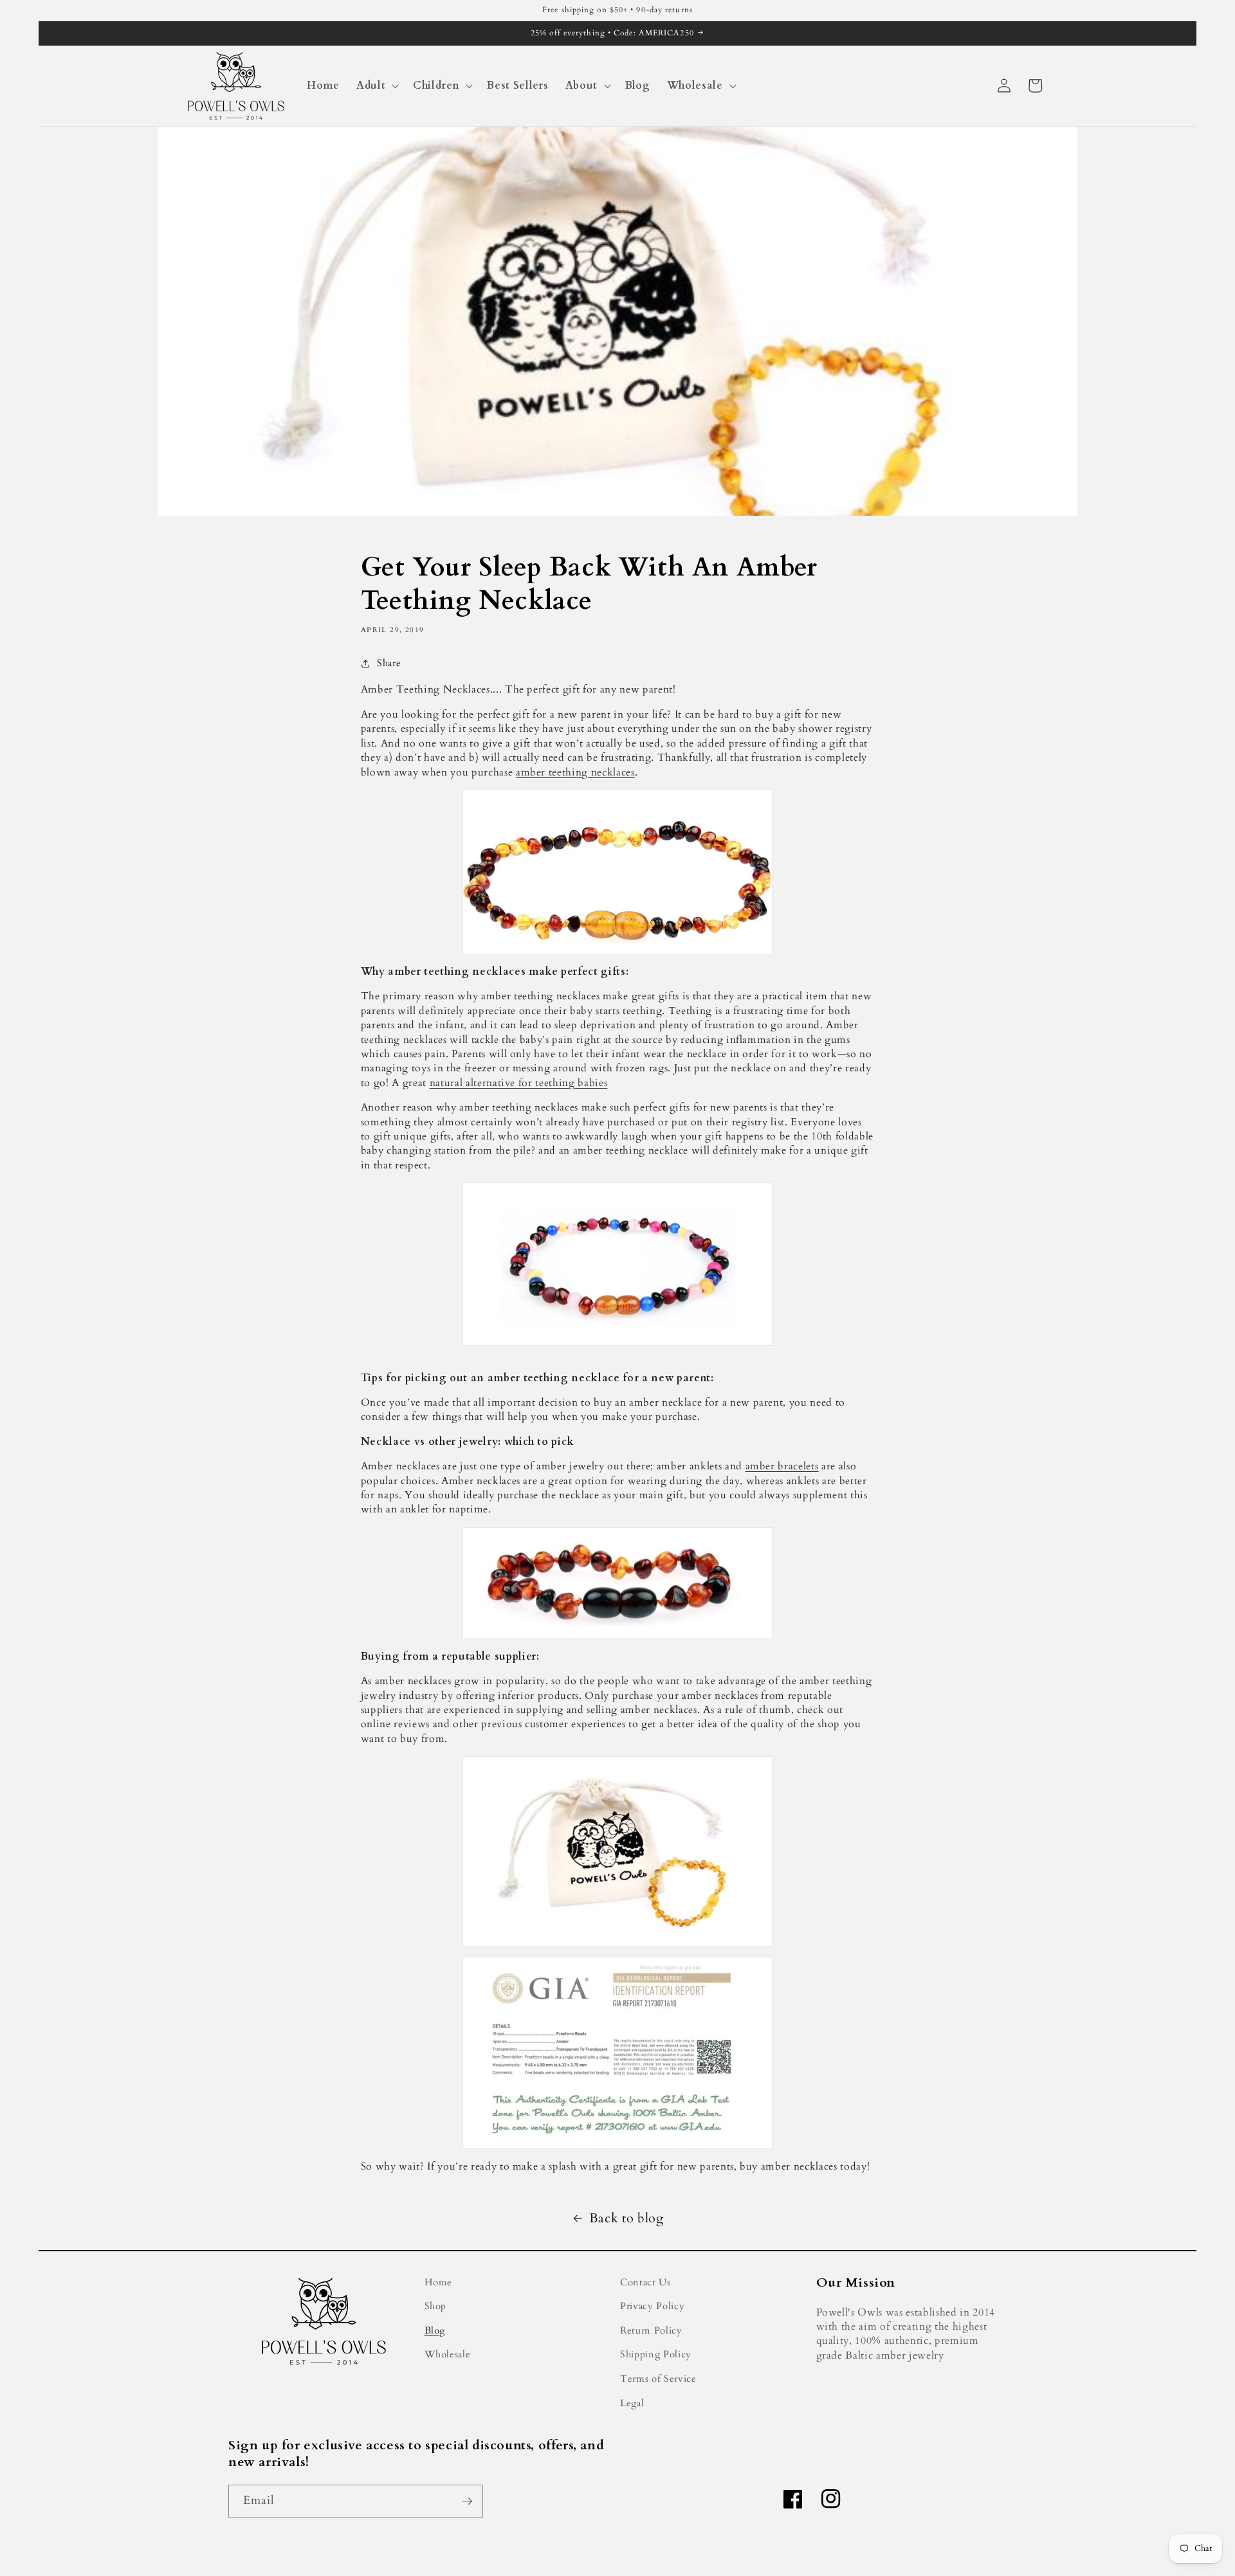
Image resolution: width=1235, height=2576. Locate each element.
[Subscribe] (467, 2501)
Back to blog (627, 2218)
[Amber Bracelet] (618, 1851)
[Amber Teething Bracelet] (618, 1583)
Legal (632, 2403)
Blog (435, 2331)
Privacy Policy (652, 2306)
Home (439, 2282)
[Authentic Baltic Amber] (618, 2053)
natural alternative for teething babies (519, 1083)
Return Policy (651, 2331)
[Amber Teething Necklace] (618, 1264)
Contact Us (645, 2282)
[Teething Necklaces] (618, 872)
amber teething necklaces (575, 772)
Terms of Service (658, 2379)
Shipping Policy (656, 2354)
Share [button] (389, 663)
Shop (436, 2306)
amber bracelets (782, 1466)
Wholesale (448, 2354)
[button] (376, 86)
